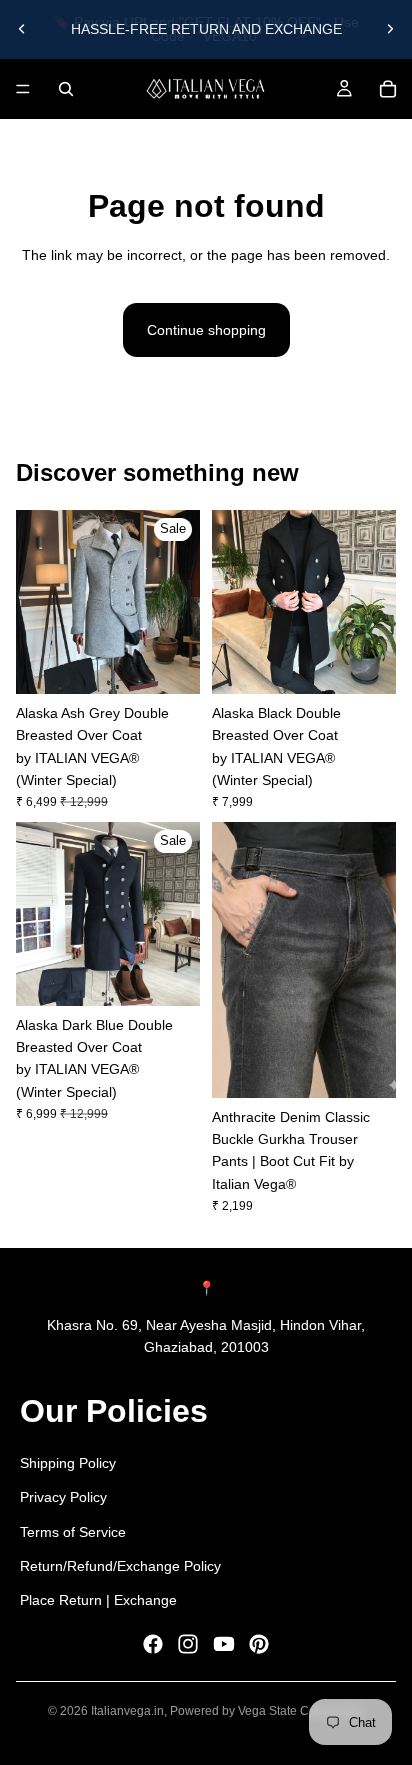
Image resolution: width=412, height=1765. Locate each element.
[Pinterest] (259, 1644)
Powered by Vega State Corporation (267, 1711)
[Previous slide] (22, 29)
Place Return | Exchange (98, 1600)
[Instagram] (188, 1644)
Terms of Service (73, 1531)
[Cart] (388, 89)
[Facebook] (153, 1644)
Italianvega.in (127, 1711)
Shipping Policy (68, 1463)
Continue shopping (206, 330)
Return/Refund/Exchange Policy (120, 1566)
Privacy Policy (63, 1497)
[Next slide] (390, 29)
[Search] (66, 89)
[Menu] (23, 89)
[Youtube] (224, 1644)
